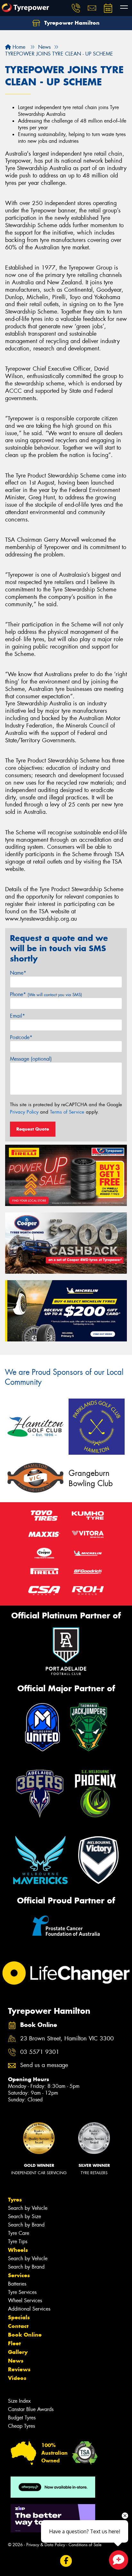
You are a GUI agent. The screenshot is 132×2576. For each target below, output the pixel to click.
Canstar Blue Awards (31, 2409)
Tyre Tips (18, 2241)
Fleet (14, 2343)
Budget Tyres (22, 2418)
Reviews (19, 2369)
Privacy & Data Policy (46, 2545)
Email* (17, 1016)
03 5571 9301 (40, 2052)
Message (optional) (31, 1059)
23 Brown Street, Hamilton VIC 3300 (67, 2039)
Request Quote (33, 1129)
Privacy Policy (24, 1112)
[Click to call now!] (76, 8)
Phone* (46, 994)
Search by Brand (26, 2225)
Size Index (19, 2401)
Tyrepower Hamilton (71, 23)
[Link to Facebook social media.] (66, 2561)
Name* (18, 973)
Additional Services (29, 2309)
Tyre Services (22, 2292)
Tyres (15, 2200)
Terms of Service (67, 1112)
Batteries (17, 2284)
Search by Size (25, 2216)
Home (18, 47)
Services (19, 2275)
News (16, 2361)
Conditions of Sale (85, 2545)
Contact (18, 2326)
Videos (17, 2378)
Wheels (18, 2250)
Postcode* (21, 1037)
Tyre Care (19, 2233)
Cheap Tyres (21, 2426)
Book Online (25, 2335)
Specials (19, 2317)
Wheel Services (25, 2300)
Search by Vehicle (28, 2208)
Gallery (18, 2352)
